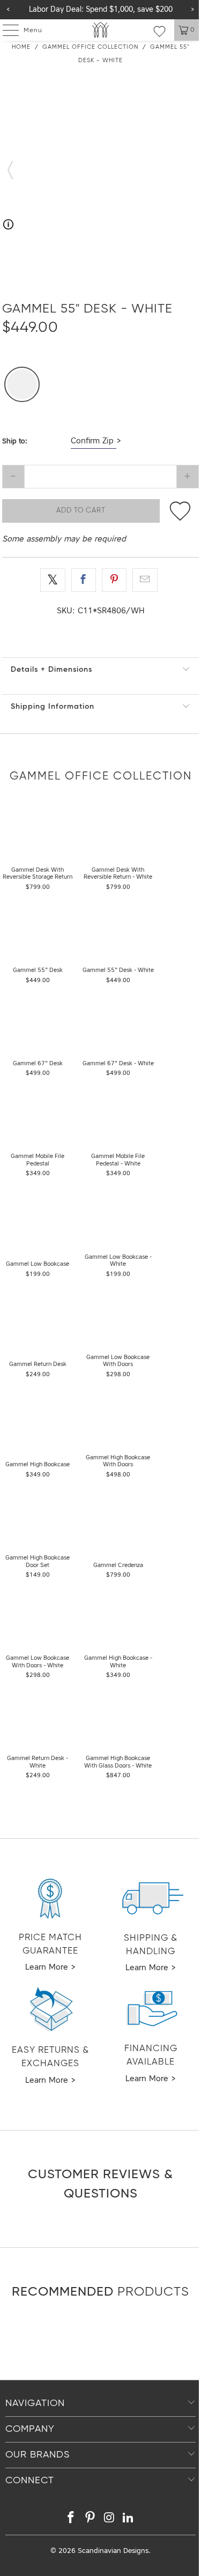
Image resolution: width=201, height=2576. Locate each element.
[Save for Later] (180, 511)
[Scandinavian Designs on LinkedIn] (129, 2519)
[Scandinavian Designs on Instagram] (110, 2519)
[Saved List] (159, 31)
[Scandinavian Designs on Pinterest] (91, 2519)
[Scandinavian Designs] (101, 30)
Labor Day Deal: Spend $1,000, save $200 (101, 10)
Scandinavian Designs (113, 2551)
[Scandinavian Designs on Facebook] (71, 2519)
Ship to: (15, 441)
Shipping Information (53, 707)
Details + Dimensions (51, 670)
